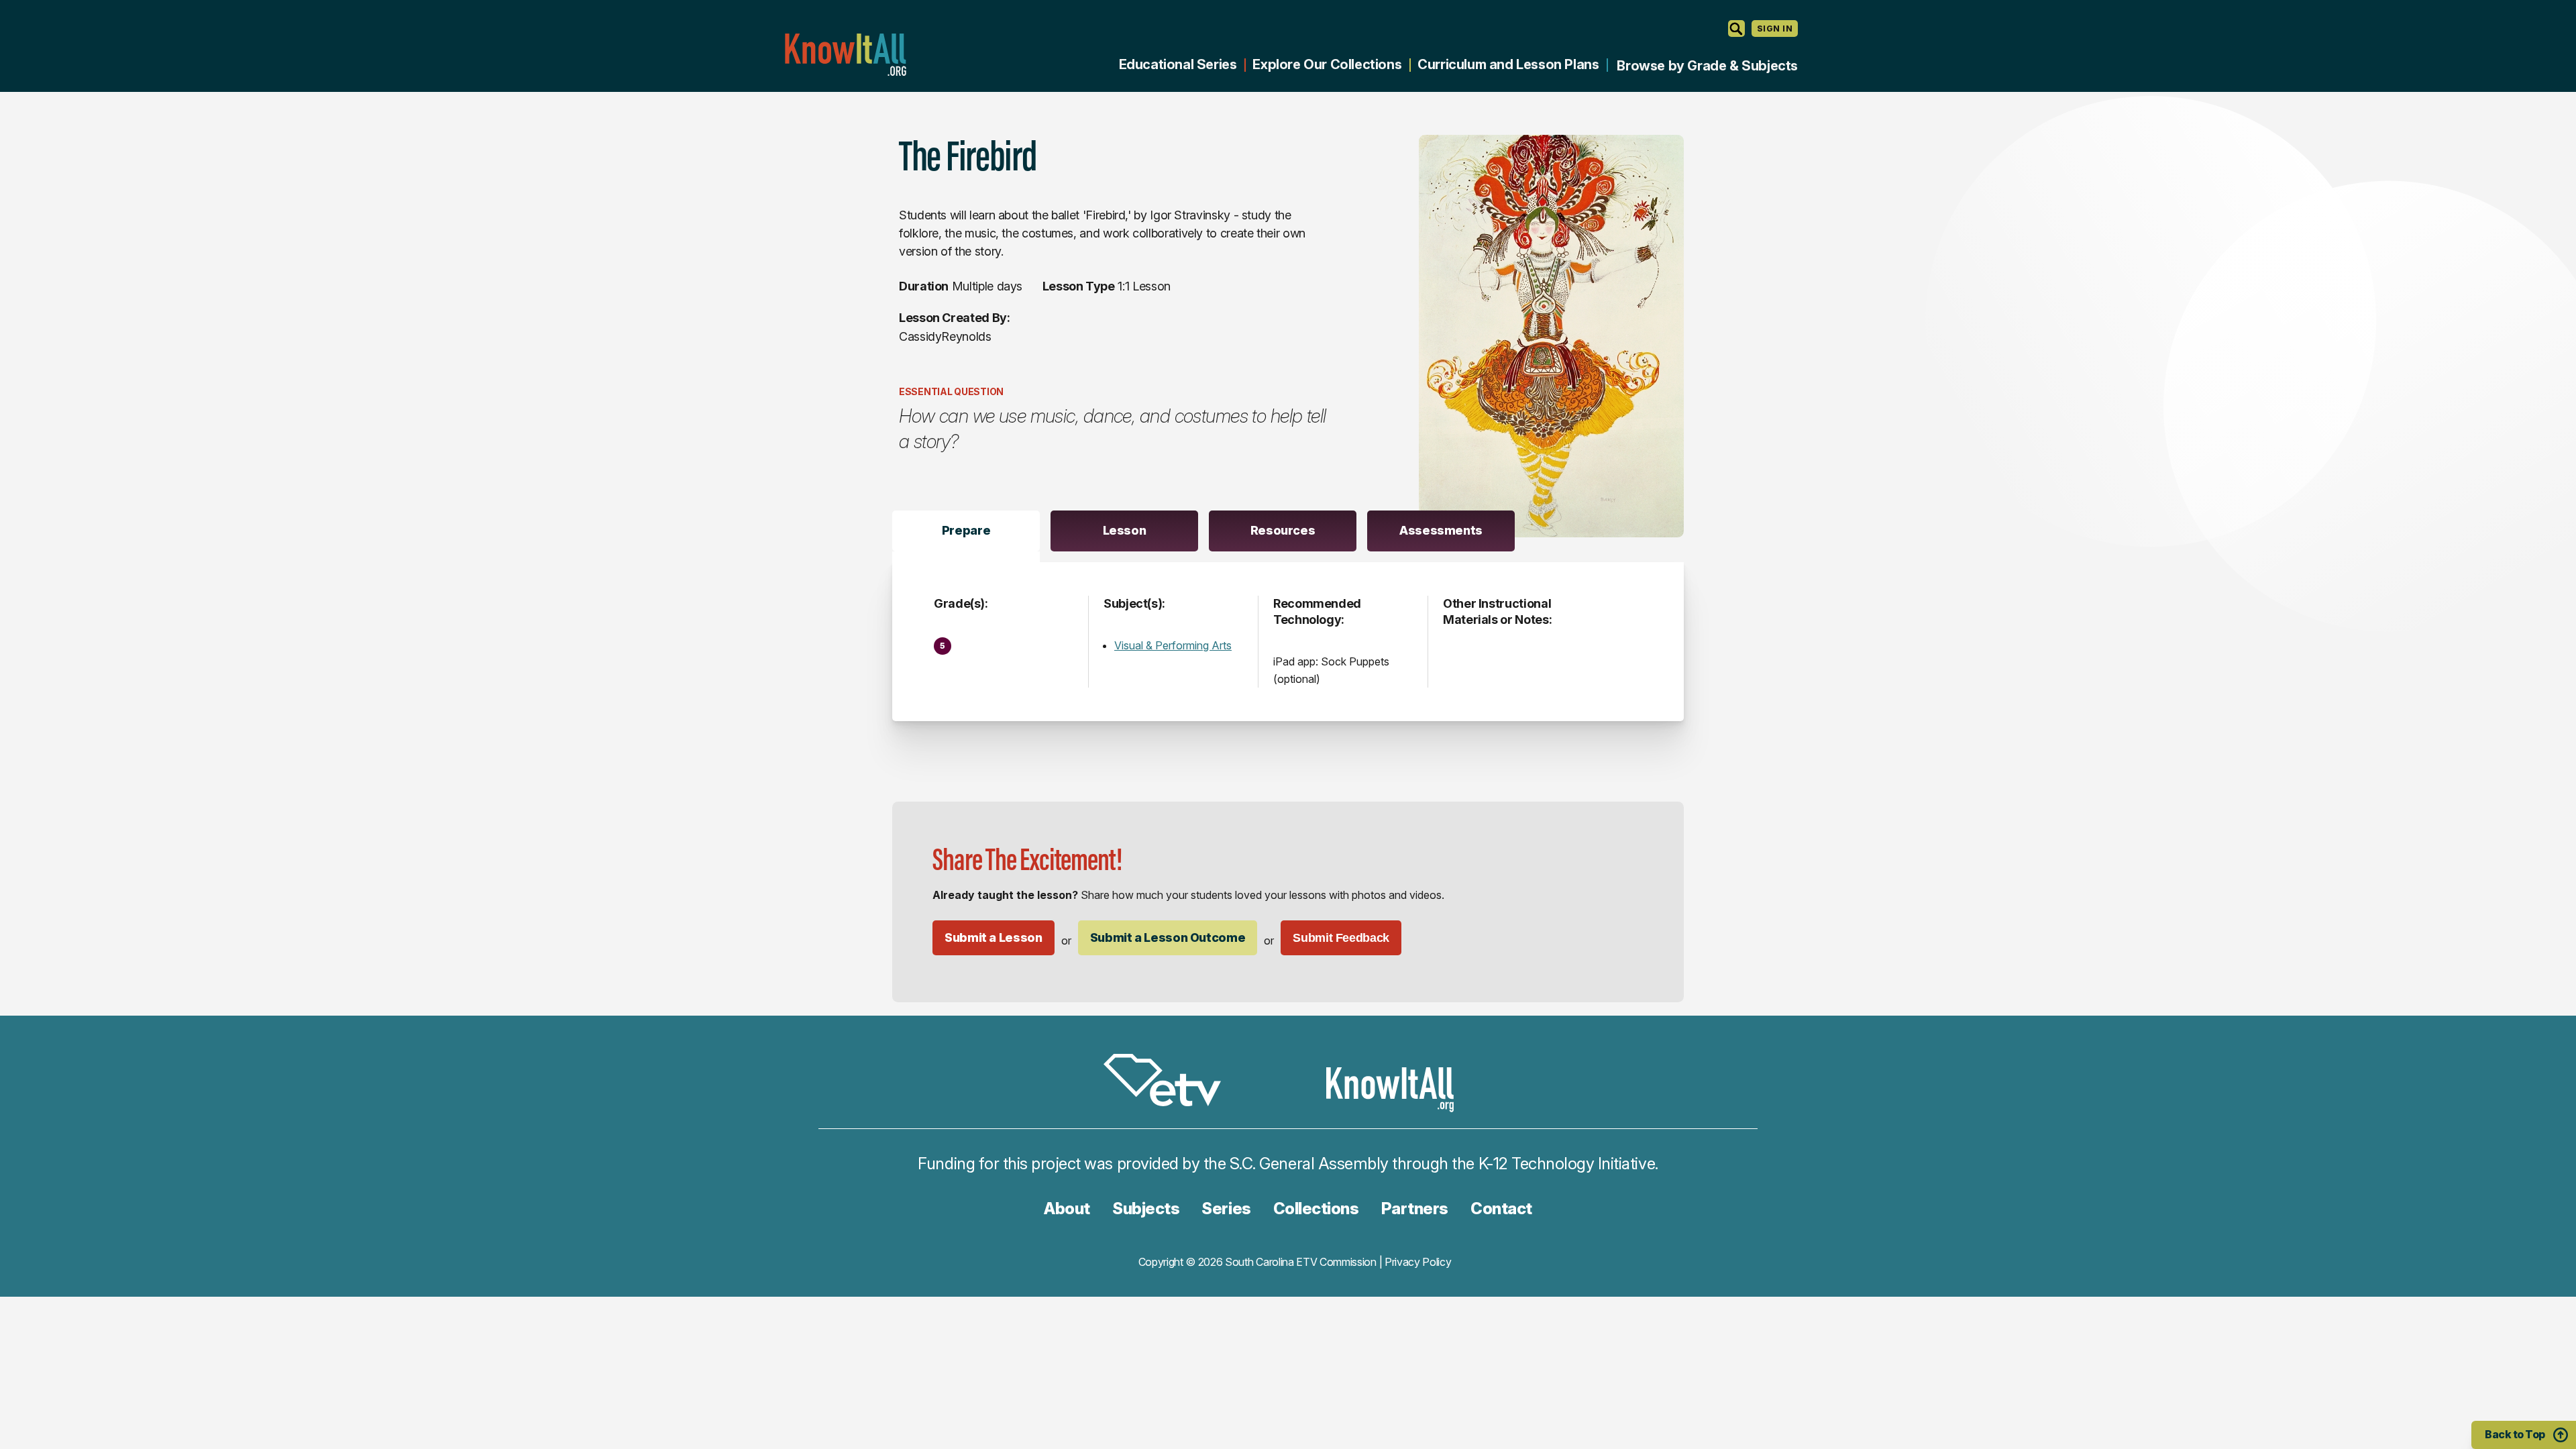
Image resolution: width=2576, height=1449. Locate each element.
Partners (1415, 1209)
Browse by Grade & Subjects (1707, 66)
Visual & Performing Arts (1173, 645)
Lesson (1125, 530)
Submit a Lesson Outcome (1168, 937)
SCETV (1169, 1082)
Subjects (1146, 1209)
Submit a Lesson (994, 937)
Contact (1501, 1209)
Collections (1316, 1209)
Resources (1283, 530)
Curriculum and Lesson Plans (1508, 64)
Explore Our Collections (1327, 64)
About (1067, 1209)
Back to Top (2515, 1434)
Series (1226, 1209)
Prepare (966, 530)
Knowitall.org (845, 55)
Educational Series (1178, 64)
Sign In (1775, 29)
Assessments (1441, 530)
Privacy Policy (1418, 1262)
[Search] (1736, 29)
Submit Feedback (1341, 938)
